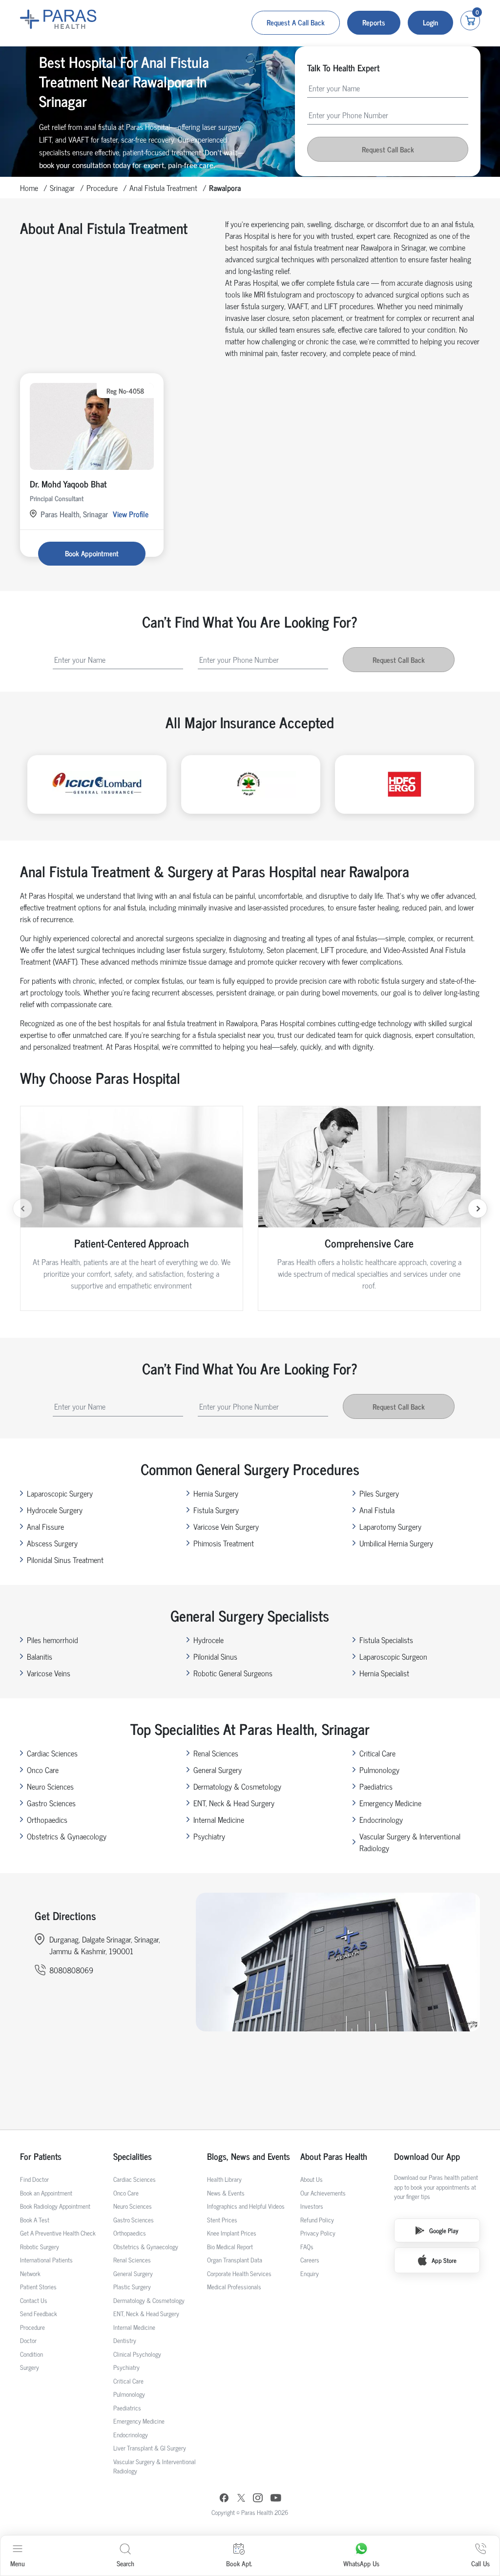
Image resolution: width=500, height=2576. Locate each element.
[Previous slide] (22, 1208)
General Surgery (218, 1770)
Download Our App (427, 2156)
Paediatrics (376, 1786)
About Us (312, 2179)
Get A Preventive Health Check (58, 2233)
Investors (312, 2206)
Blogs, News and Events (249, 2156)
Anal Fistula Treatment (163, 188)
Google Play (444, 2230)
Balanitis (40, 1656)
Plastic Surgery (132, 2287)
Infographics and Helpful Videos (246, 2206)
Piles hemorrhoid (52, 1640)
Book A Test (35, 2220)
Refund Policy (317, 2220)
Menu (18, 2563)
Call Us (480, 2563)
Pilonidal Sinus (215, 1656)
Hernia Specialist (384, 1673)
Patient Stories (38, 2287)
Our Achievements (323, 2193)
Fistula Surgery (216, 1510)
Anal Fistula (377, 1510)
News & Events (226, 2193)
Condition (31, 2354)
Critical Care (377, 1753)
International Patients (46, 2260)
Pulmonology (379, 1770)
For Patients (41, 2156)
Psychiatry (209, 1836)
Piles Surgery (379, 1493)
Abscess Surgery (52, 1543)
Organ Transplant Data (235, 2260)
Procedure (102, 188)
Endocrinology (381, 1819)
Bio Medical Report (230, 2247)
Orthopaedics (47, 1819)
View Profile (131, 514)
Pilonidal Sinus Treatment (65, 1560)
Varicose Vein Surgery (226, 1526)
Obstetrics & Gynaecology (67, 1836)
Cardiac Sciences (52, 1753)
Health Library (224, 2179)
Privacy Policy (318, 2233)
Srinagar (62, 188)
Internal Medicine (219, 1819)
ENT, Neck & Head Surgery (234, 1803)
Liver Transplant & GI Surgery (150, 2448)
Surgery (30, 2367)
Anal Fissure (45, 1526)
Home (29, 188)
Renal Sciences (216, 1753)
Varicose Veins (49, 1673)
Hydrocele (208, 1640)
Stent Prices (222, 2220)
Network (30, 2273)
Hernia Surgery (216, 1493)
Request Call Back (388, 149)
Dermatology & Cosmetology (237, 1786)
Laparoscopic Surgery (60, 1493)
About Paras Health (334, 2156)
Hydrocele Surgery (55, 1510)
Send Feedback (39, 2313)
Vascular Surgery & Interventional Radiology (410, 1842)
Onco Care (43, 1770)
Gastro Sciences (51, 1803)
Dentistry (125, 2340)
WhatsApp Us (361, 2563)
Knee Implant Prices (232, 2233)
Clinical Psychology (137, 2354)
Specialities (133, 2156)
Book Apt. (239, 2563)
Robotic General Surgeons (233, 1673)
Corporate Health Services (239, 2273)
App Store (444, 2260)
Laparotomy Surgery (390, 1526)
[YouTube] (276, 2499)
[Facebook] (224, 2499)
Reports (374, 22)
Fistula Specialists (386, 1640)
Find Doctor (34, 2179)
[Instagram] (258, 2499)
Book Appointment (92, 553)
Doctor (28, 2340)
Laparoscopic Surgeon (393, 1656)
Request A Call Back (296, 22)
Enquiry (310, 2273)
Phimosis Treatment (224, 1543)
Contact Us (34, 2300)
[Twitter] (241, 2499)
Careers (310, 2260)
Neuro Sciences (50, 1786)
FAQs (307, 2247)
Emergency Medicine (390, 1803)
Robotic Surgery (40, 2247)
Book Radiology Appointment (55, 2206)
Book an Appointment (46, 2193)
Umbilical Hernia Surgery (396, 1543)
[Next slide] (478, 1208)
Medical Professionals (234, 2287)
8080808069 (71, 1970)
